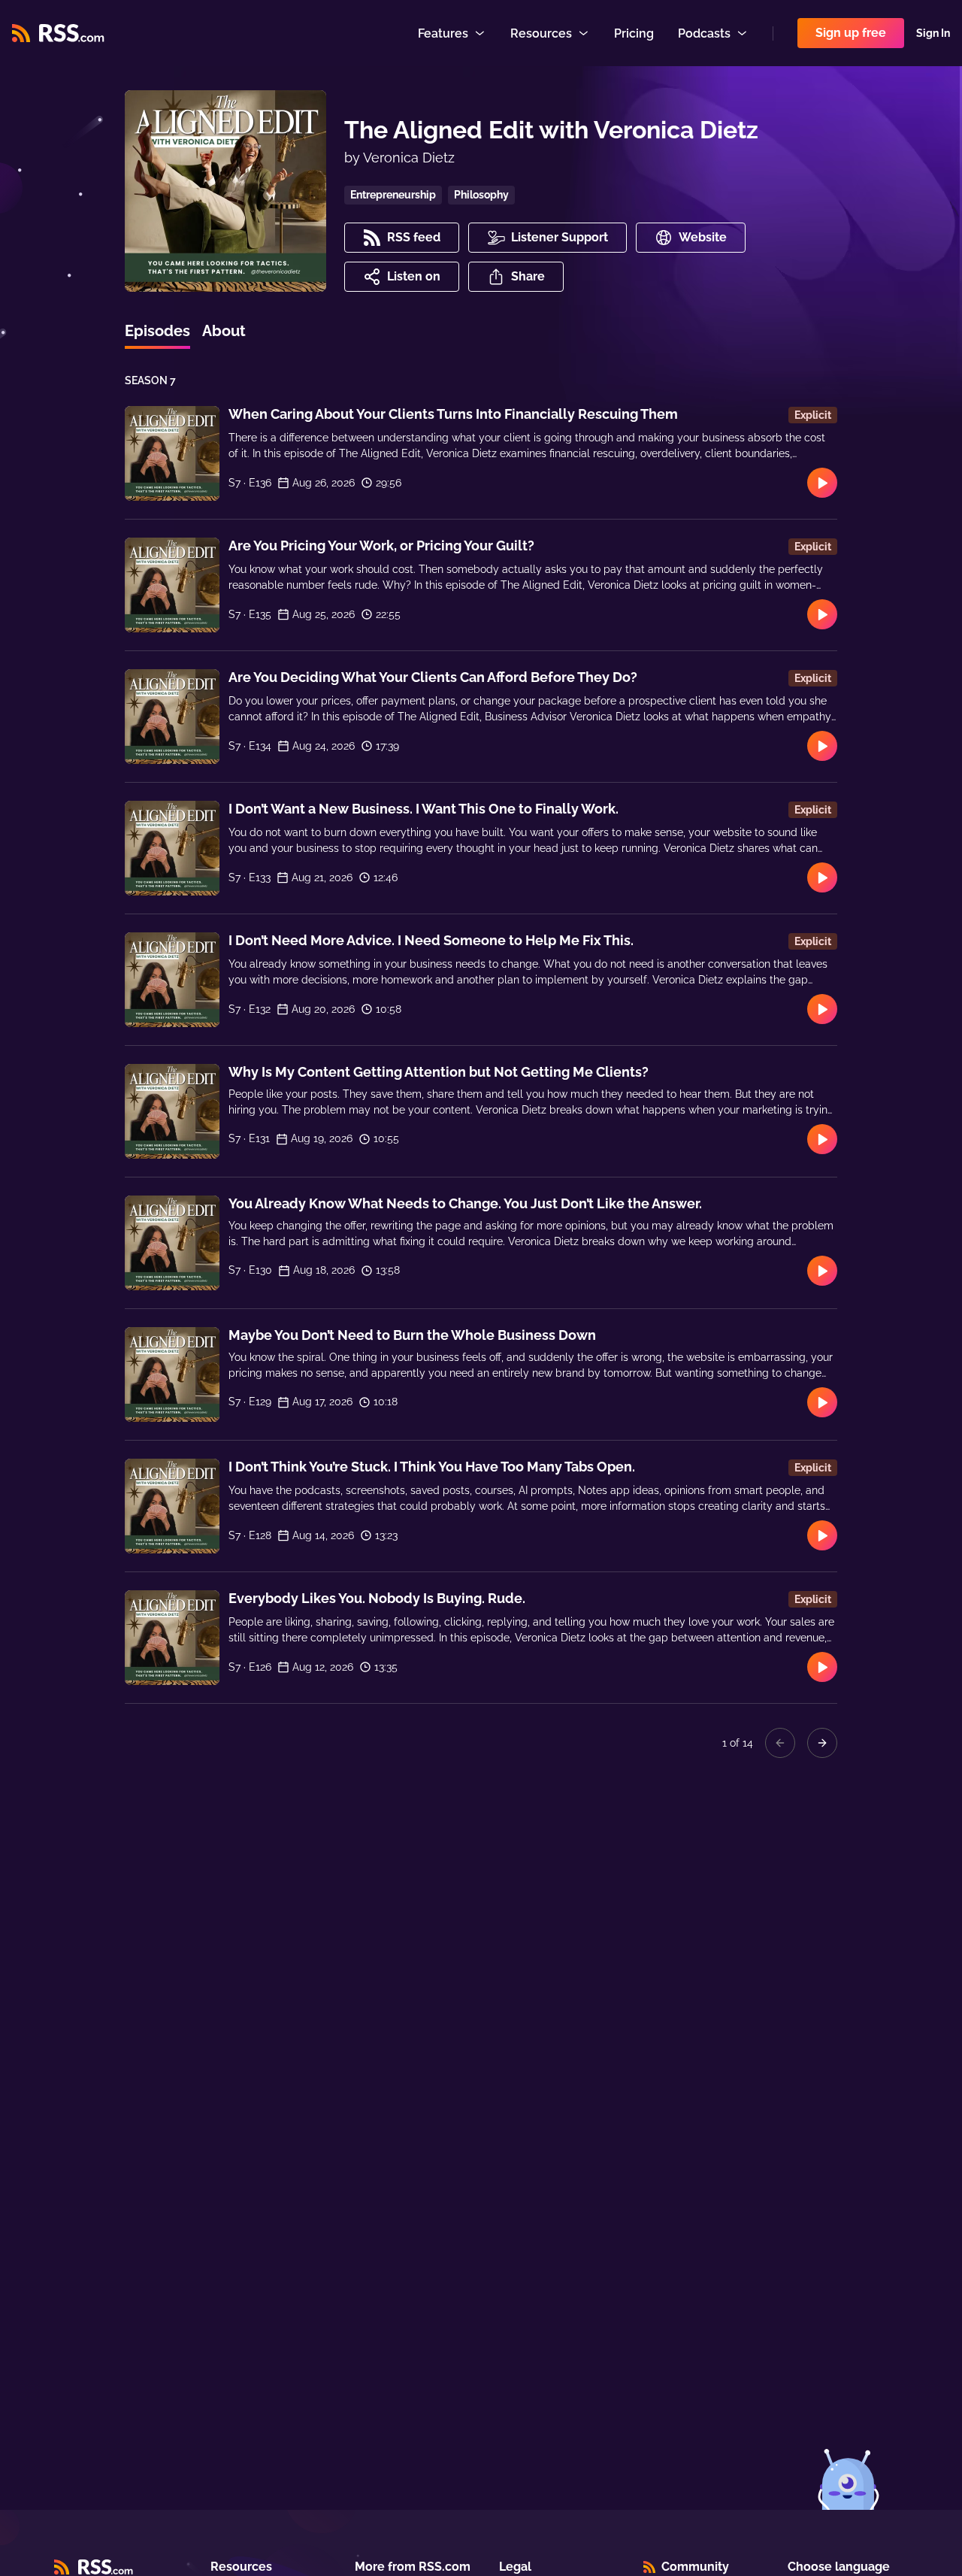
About (224, 331)
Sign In (933, 33)
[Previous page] (780, 1743)
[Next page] (822, 1743)
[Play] (822, 483)
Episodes (157, 331)
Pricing (634, 33)
